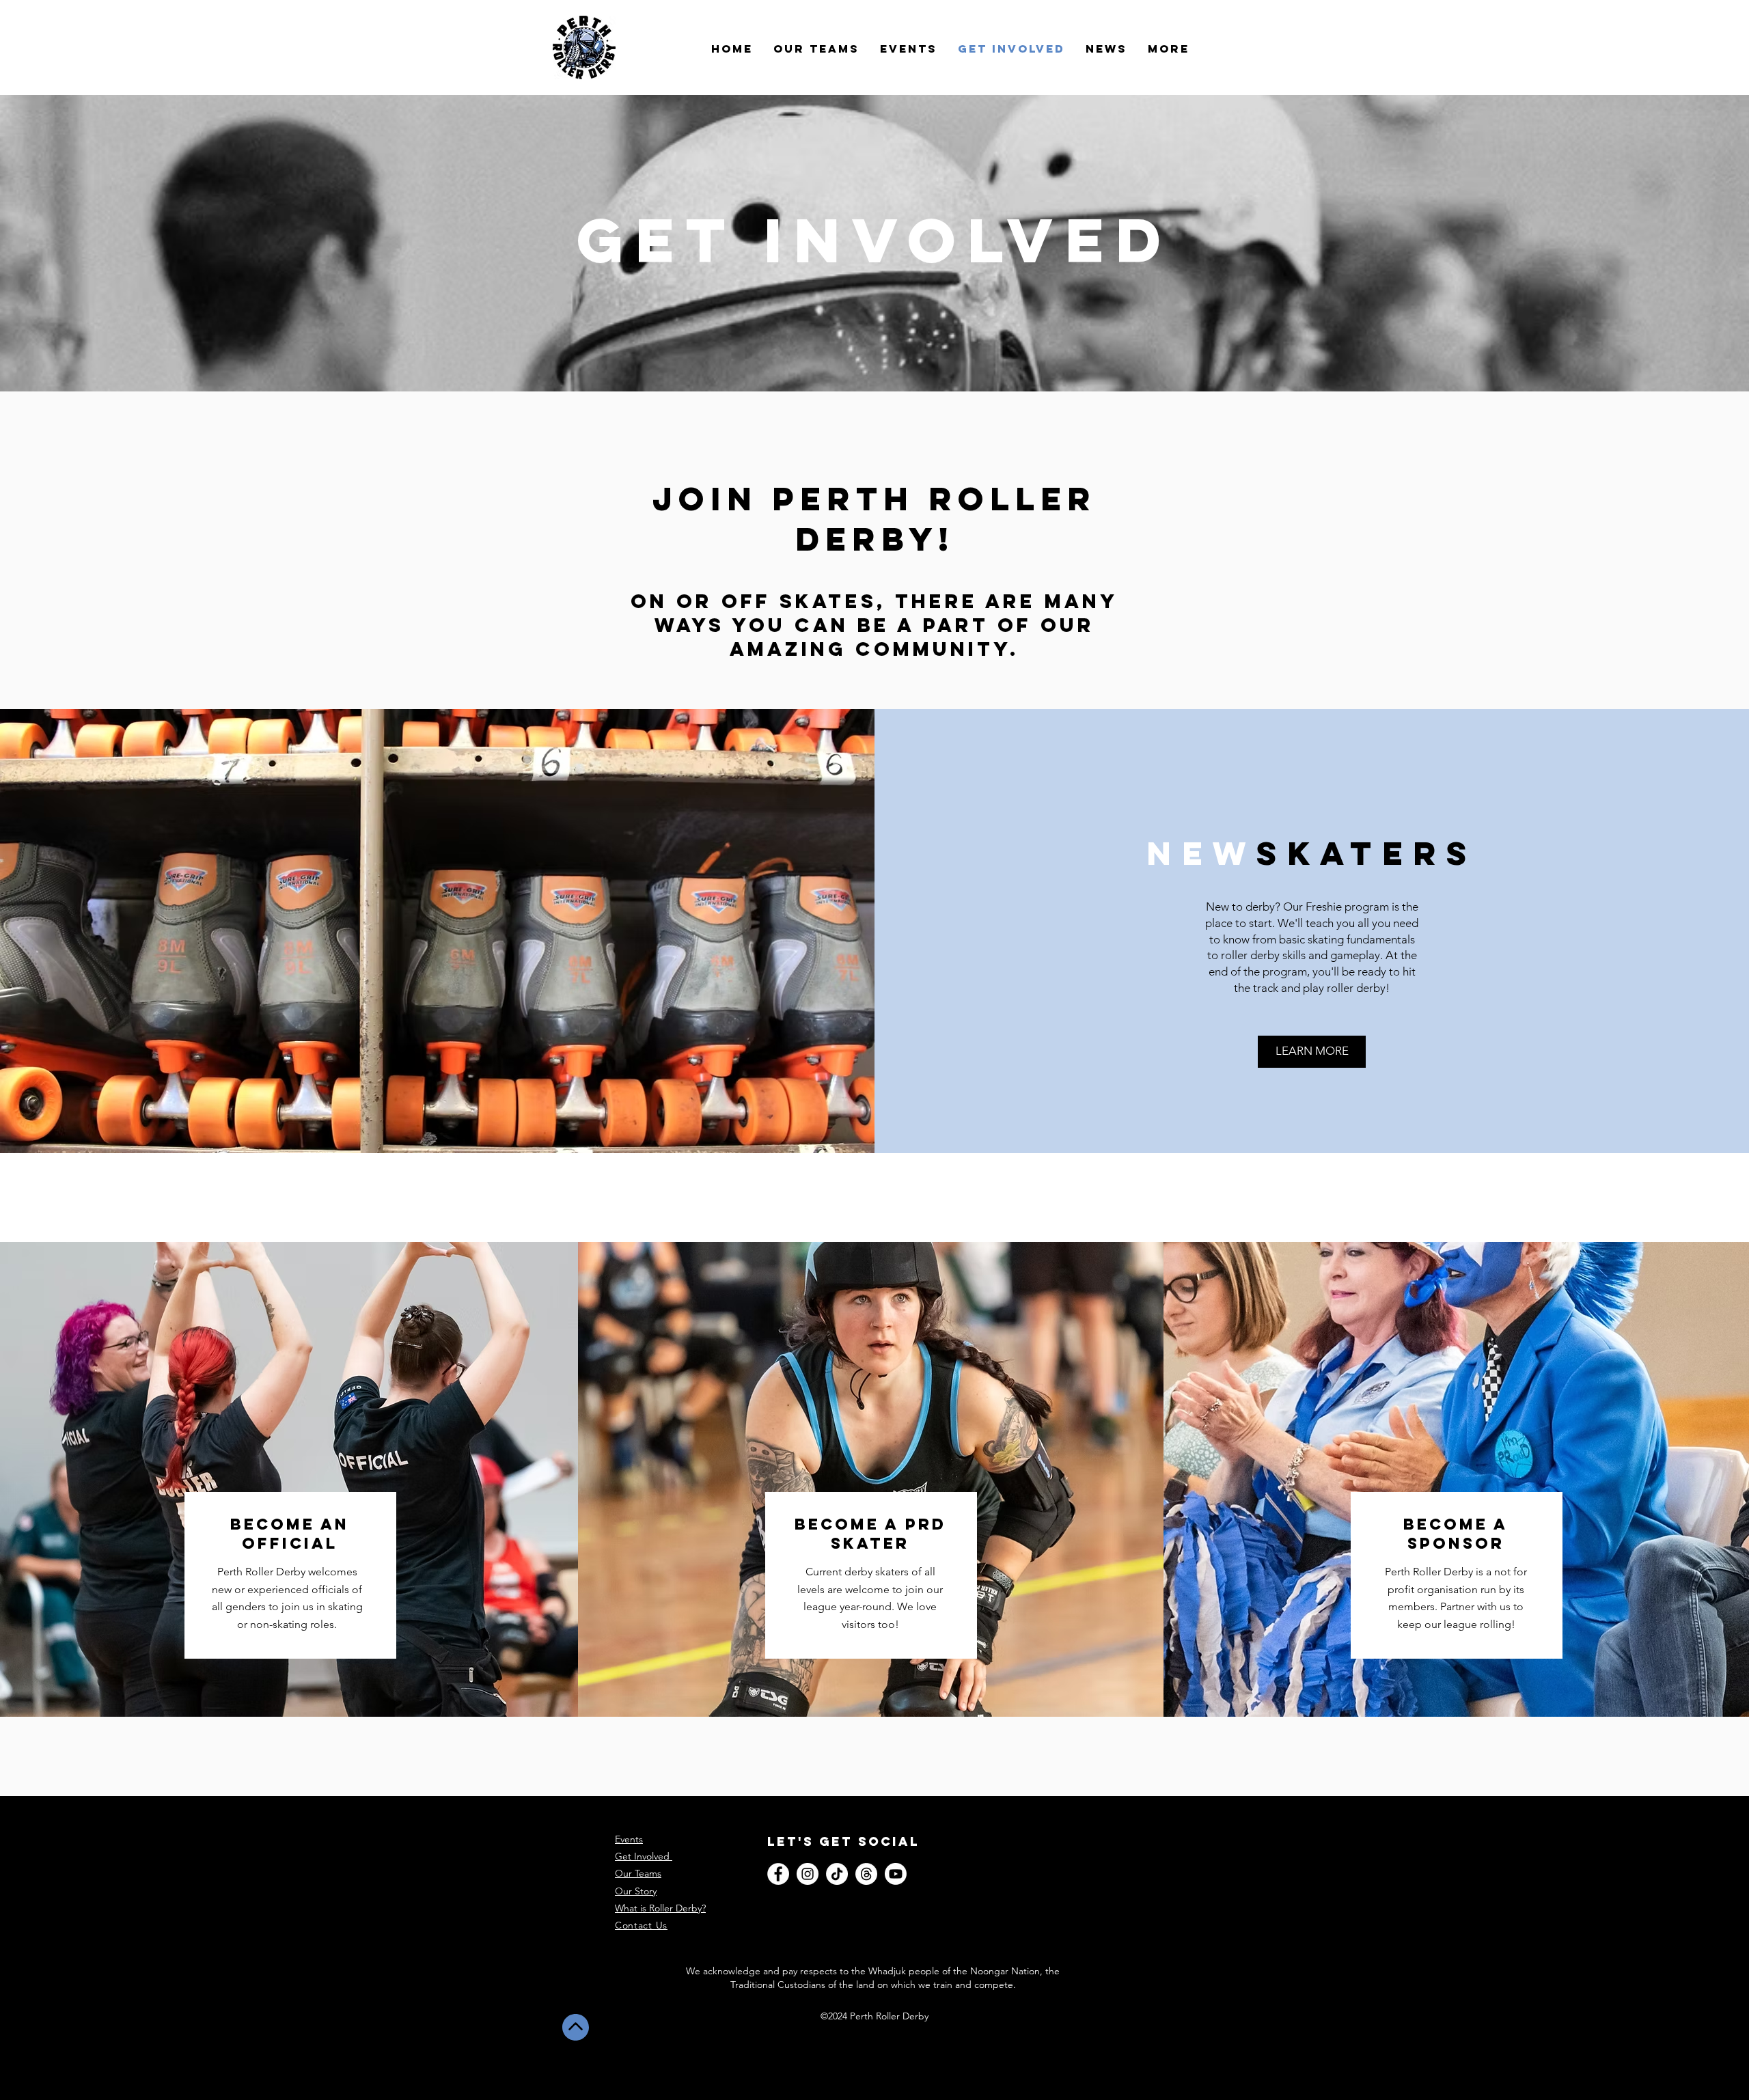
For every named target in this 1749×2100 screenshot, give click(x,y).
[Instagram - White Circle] (808, 1874)
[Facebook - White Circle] (778, 1874)
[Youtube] (896, 1874)
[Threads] (866, 1874)
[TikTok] (837, 1874)
